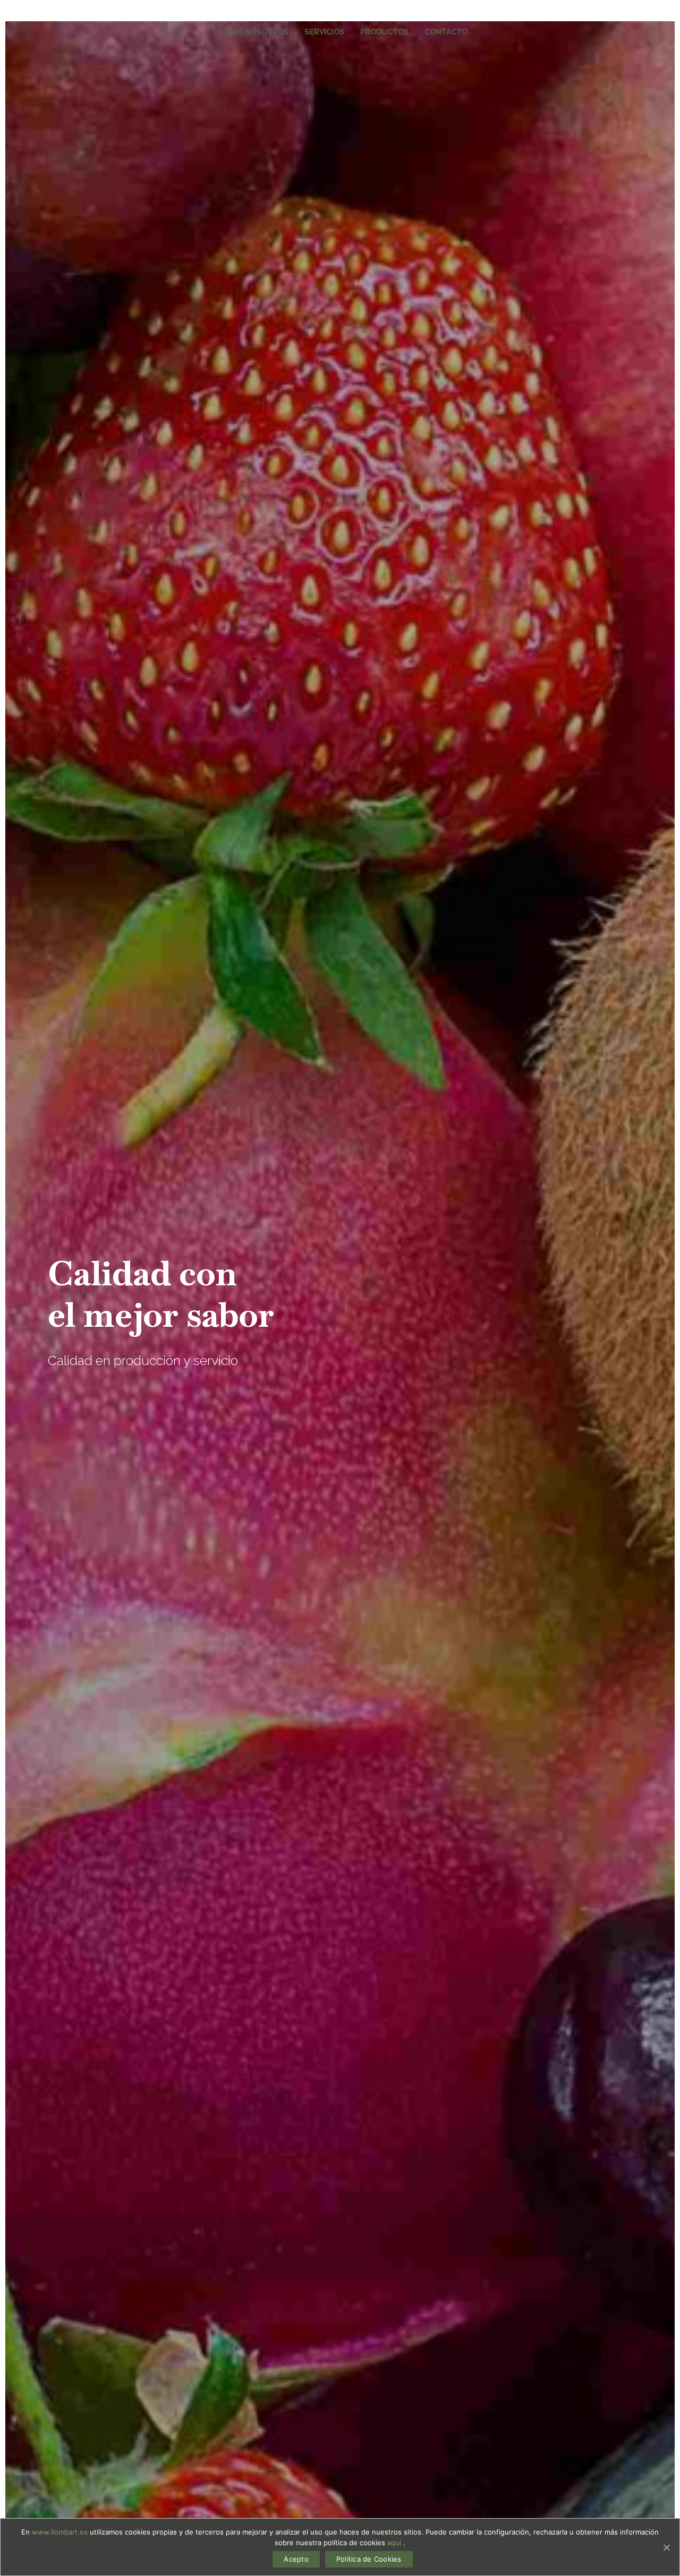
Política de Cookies (369, 2559)
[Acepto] (666, 2547)
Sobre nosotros (253, 32)
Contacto (446, 32)
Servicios (324, 32)
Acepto (296, 2559)
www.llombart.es (61, 2532)
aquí (395, 2543)
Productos (384, 32)
